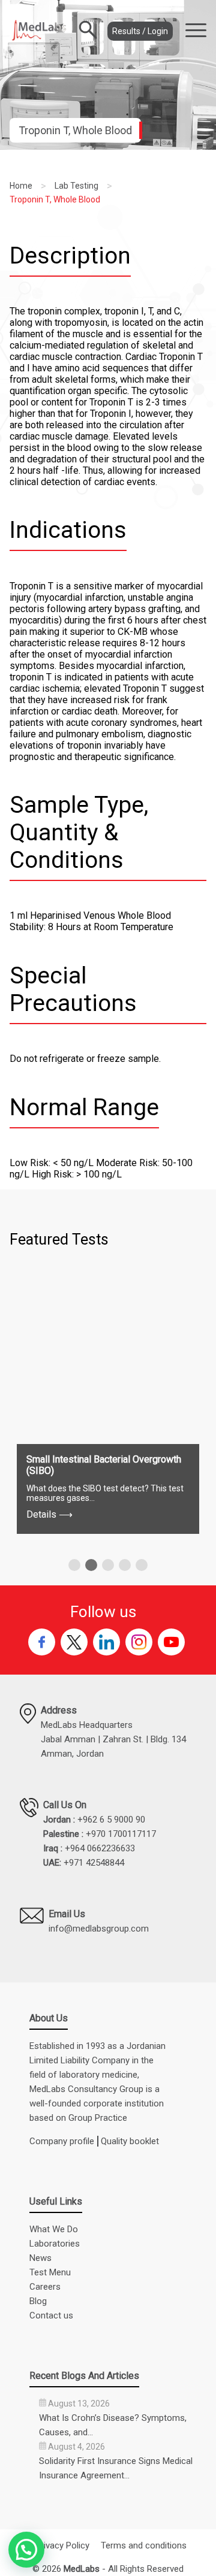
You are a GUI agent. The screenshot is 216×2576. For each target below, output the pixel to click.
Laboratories (55, 2244)
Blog (38, 2301)
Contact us (51, 2315)
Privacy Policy (62, 2545)
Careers (45, 2287)
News (40, 2258)
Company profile (62, 2141)
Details (49, 1514)
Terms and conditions (144, 2545)
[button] (74, 1565)
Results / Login (140, 31)
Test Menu (50, 2272)
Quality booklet (130, 2141)
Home (21, 186)
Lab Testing (76, 186)
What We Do (54, 2229)
